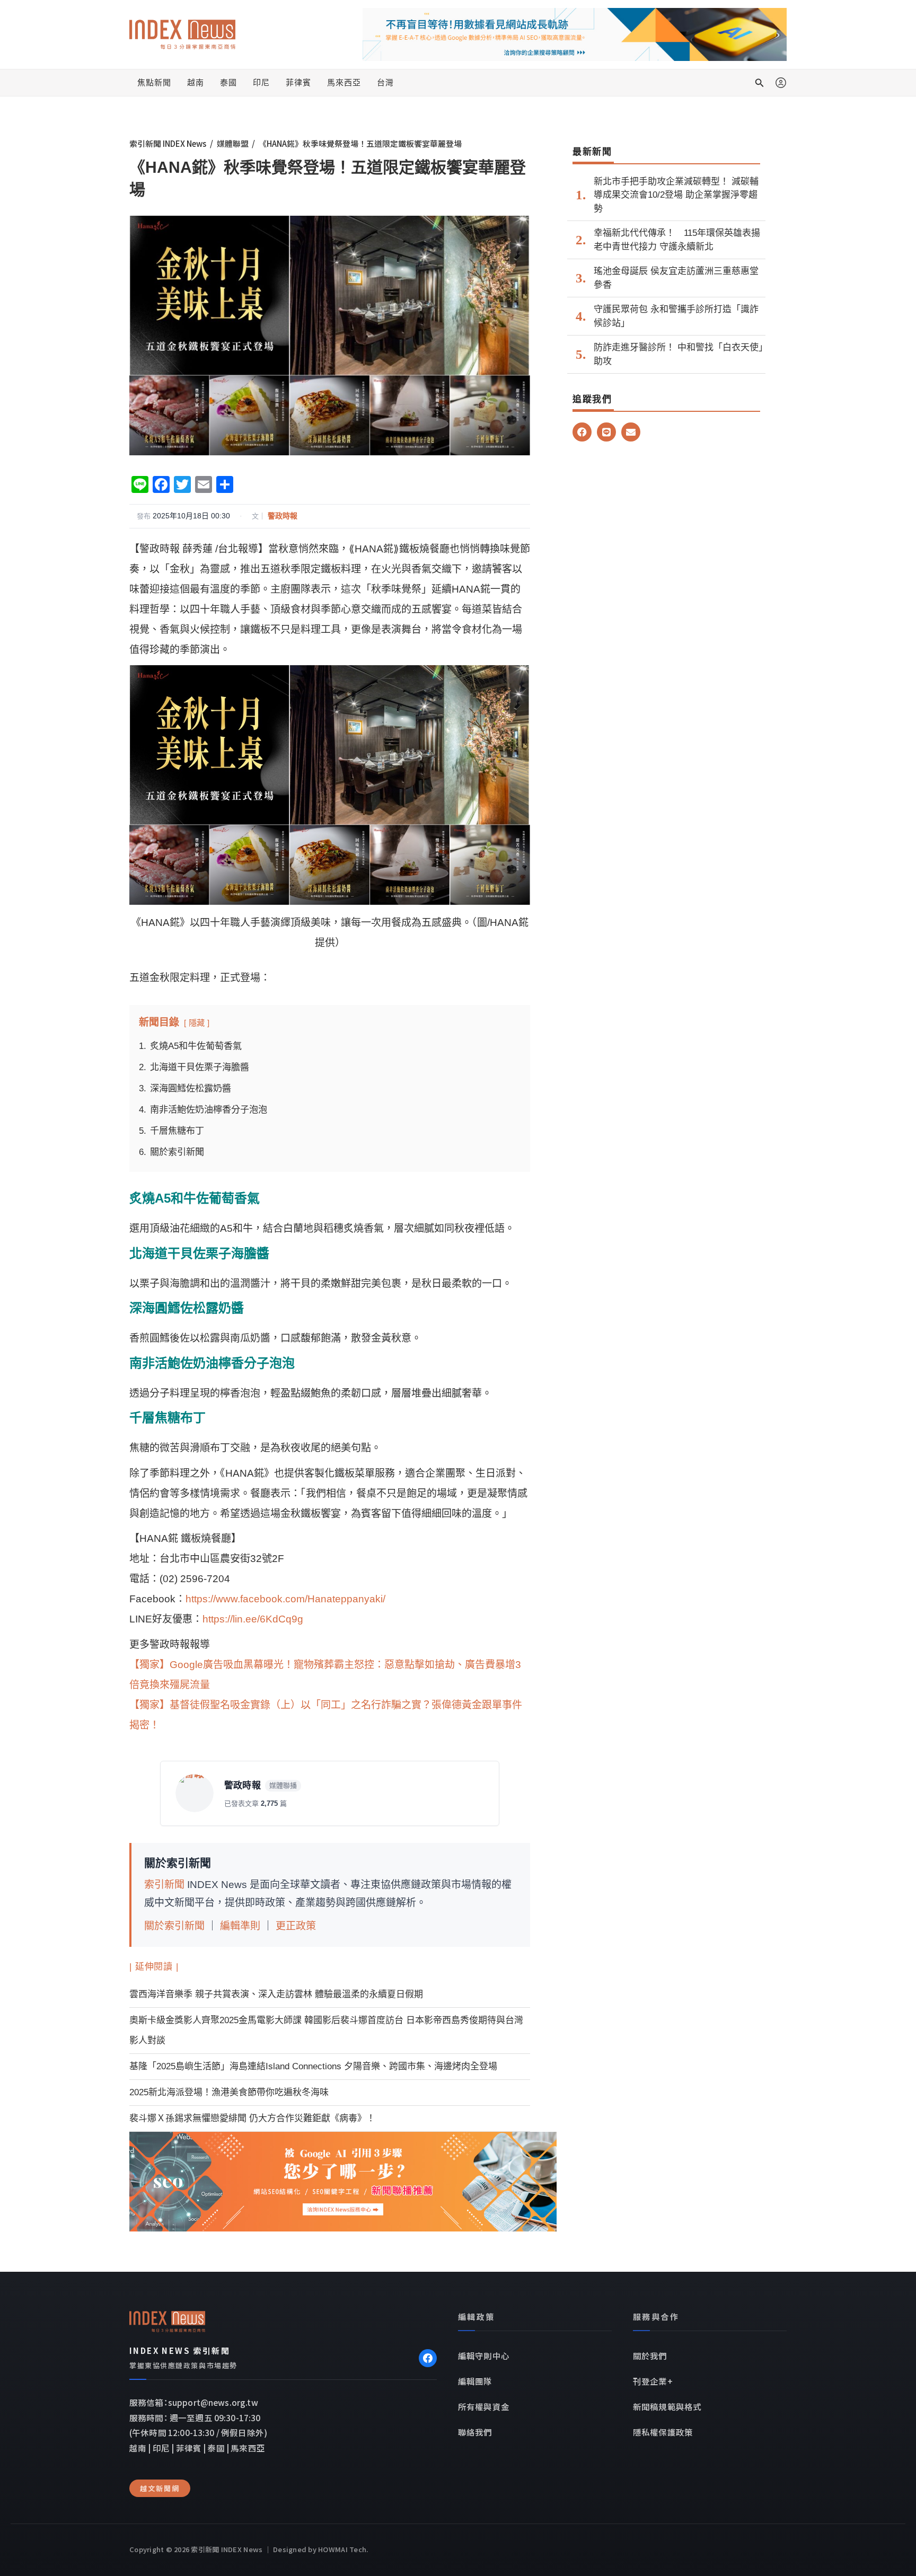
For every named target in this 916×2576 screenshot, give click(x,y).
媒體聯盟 (233, 143)
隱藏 (197, 1023)
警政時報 (283, 516)
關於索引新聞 (174, 1926)
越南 (196, 82)
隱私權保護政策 (663, 2432)
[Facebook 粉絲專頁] (428, 2358)
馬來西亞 (344, 82)
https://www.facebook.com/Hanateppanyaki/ (285, 1599)
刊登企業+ (653, 2381)
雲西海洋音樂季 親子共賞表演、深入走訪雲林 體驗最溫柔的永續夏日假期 (276, 1994)
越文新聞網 (160, 2488)
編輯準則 (240, 1926)
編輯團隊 (475, 2381)
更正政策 (296, 1926)
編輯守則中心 (484, 2356)
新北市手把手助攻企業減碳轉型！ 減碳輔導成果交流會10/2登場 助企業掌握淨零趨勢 (676, 195)
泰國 (228, 82)
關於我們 (650, 2356)
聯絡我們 (475, 2432)
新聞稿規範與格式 (667, 2406)
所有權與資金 (484, 2406)
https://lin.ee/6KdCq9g (253, 1619)
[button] (760, 83)
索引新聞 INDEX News (168, 143)
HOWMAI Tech (342, 2549)
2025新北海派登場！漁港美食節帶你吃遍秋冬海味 (229, 2092)
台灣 (385, 82)
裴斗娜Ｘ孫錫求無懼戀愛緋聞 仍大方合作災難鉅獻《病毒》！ (252, 2118)
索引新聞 (164, 1885)
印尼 (261, 82)
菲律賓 (298, 82)
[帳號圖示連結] (781, 83)
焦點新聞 (154, 82)
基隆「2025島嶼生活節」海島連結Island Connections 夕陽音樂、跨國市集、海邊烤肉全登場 (313, 2066)
